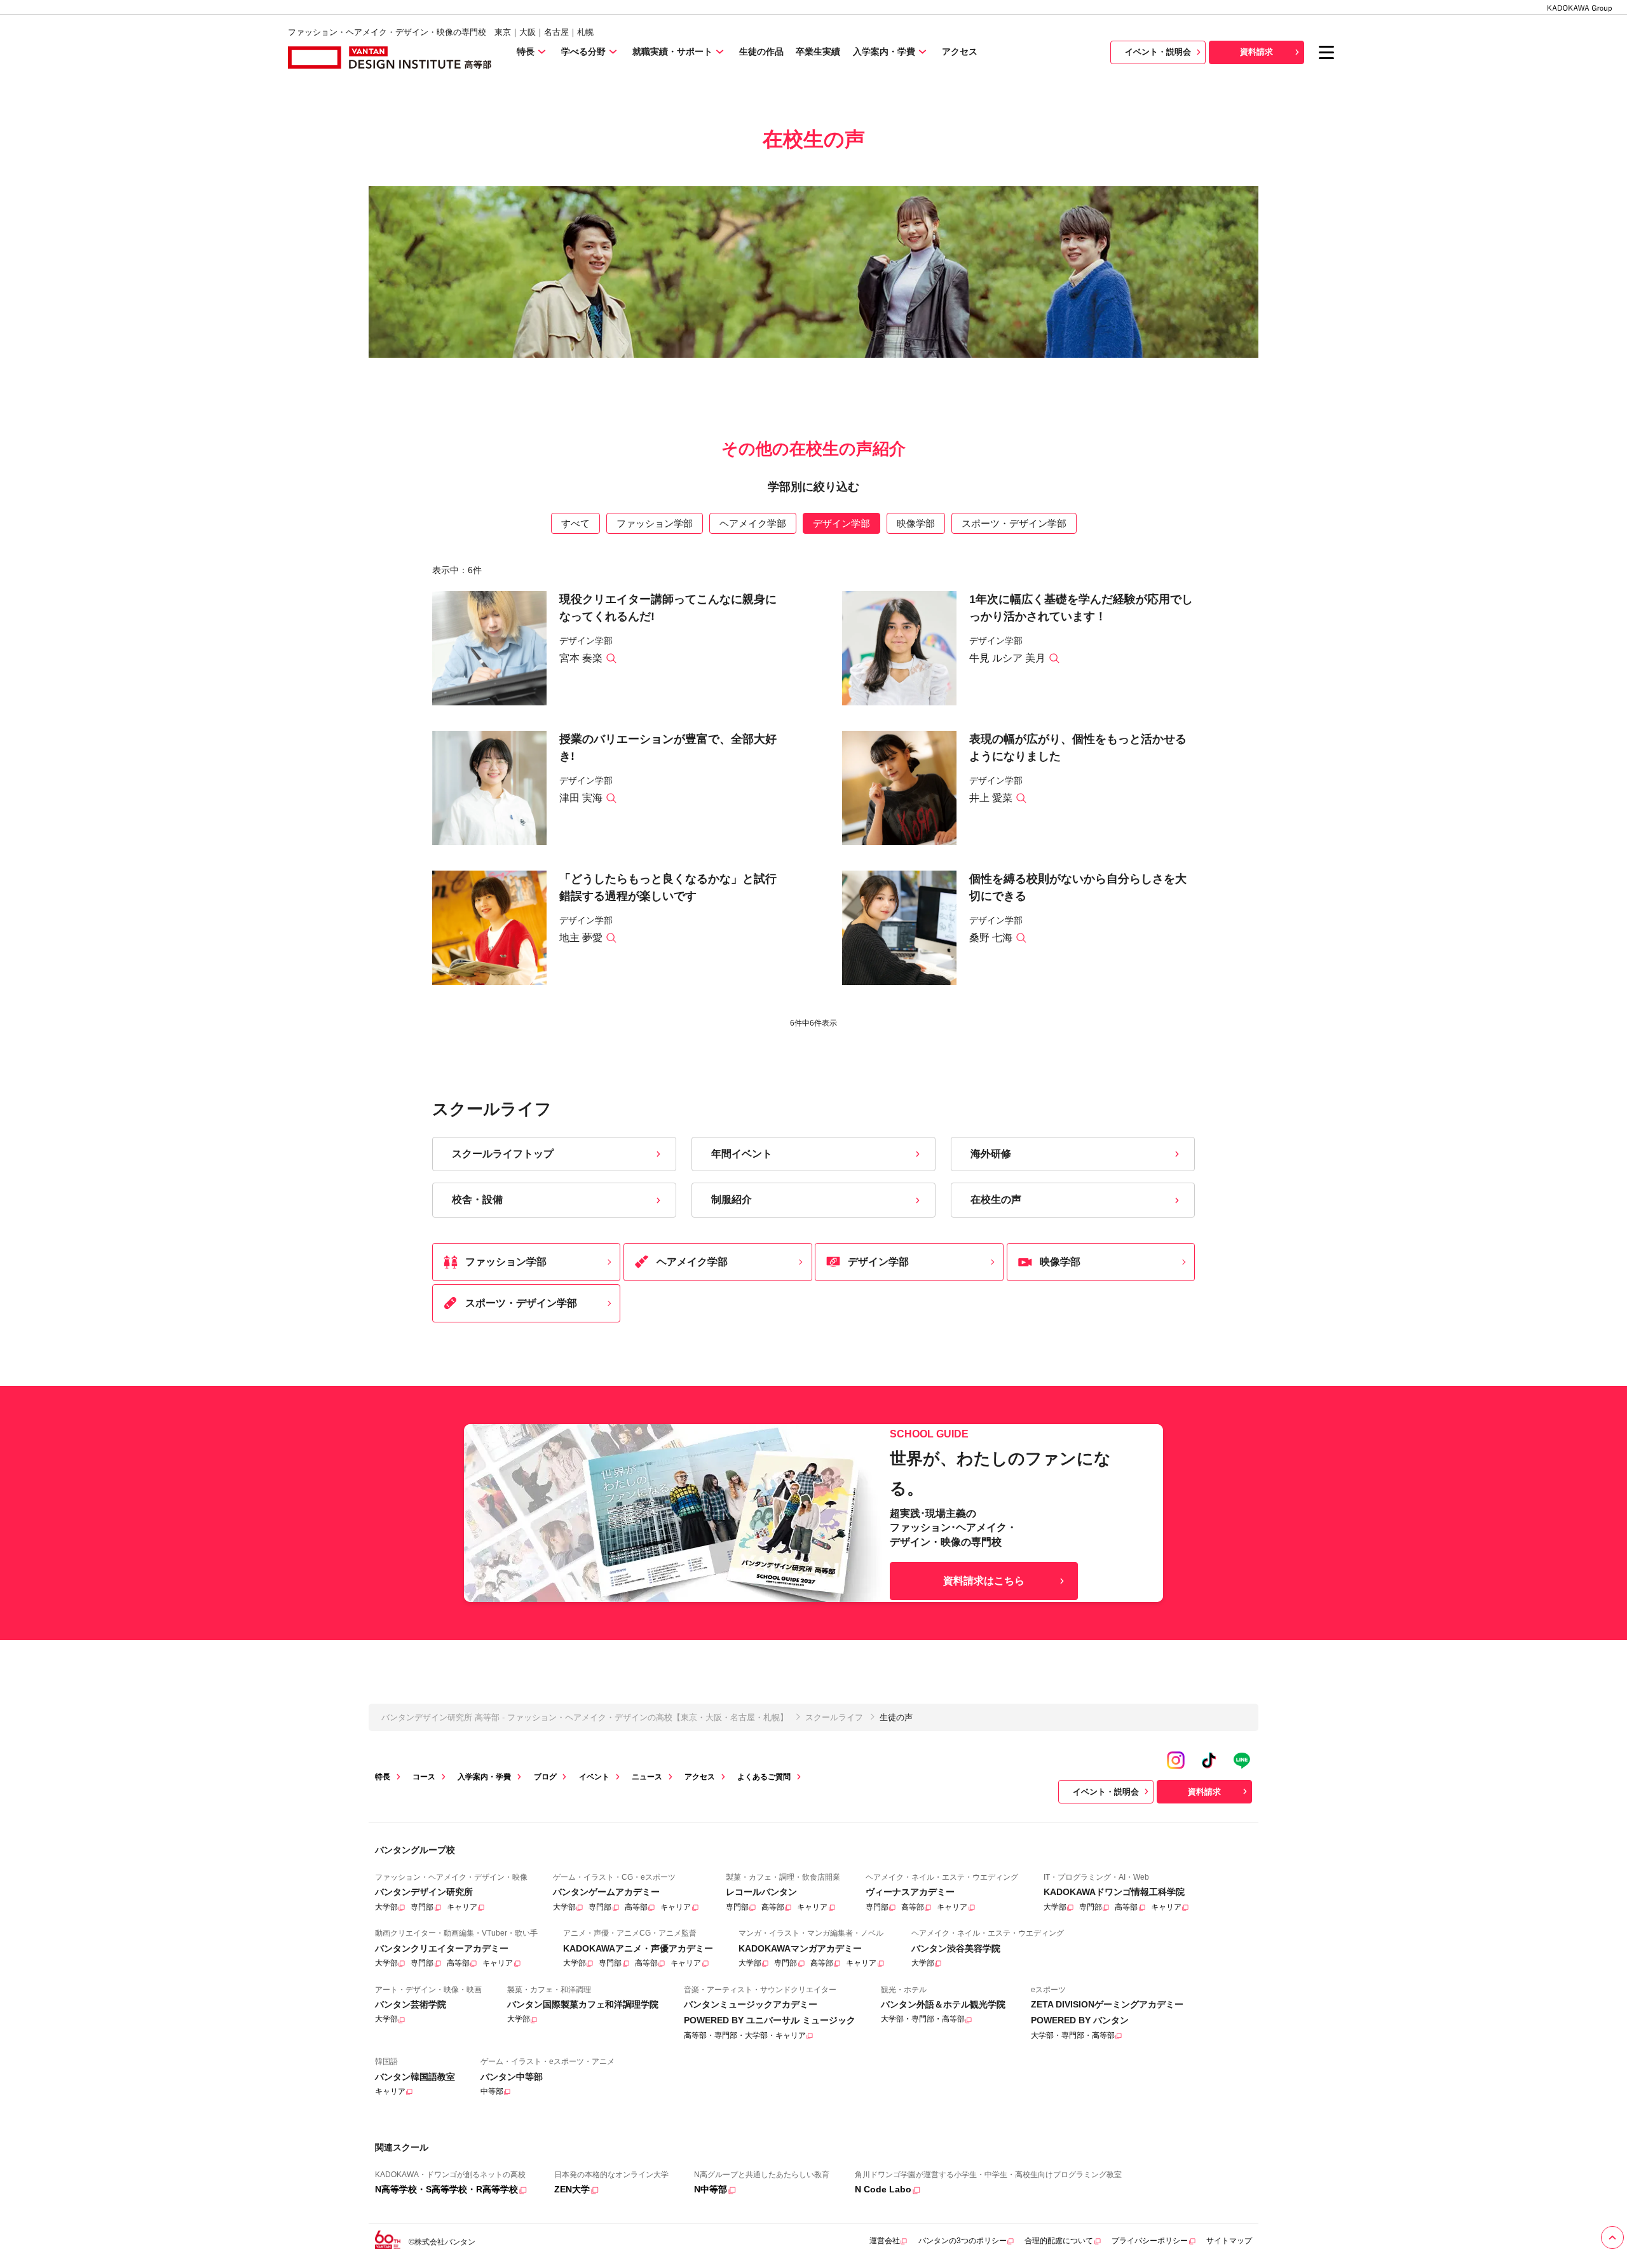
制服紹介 (732, 1199)
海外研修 (991, 1154)
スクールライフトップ (503, 1154)
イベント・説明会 (1158, 52)
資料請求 (1256, 52)
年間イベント (742, 1154)
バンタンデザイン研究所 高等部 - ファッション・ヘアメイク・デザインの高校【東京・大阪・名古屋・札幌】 (585, 1717)
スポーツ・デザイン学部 (1014, 523)
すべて (575, 523)
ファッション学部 (655, 523)
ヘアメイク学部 (753, 523)
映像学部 (916, 523)
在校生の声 (996, 1199)
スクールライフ (834, 1717)
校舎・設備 (477, 1199)
